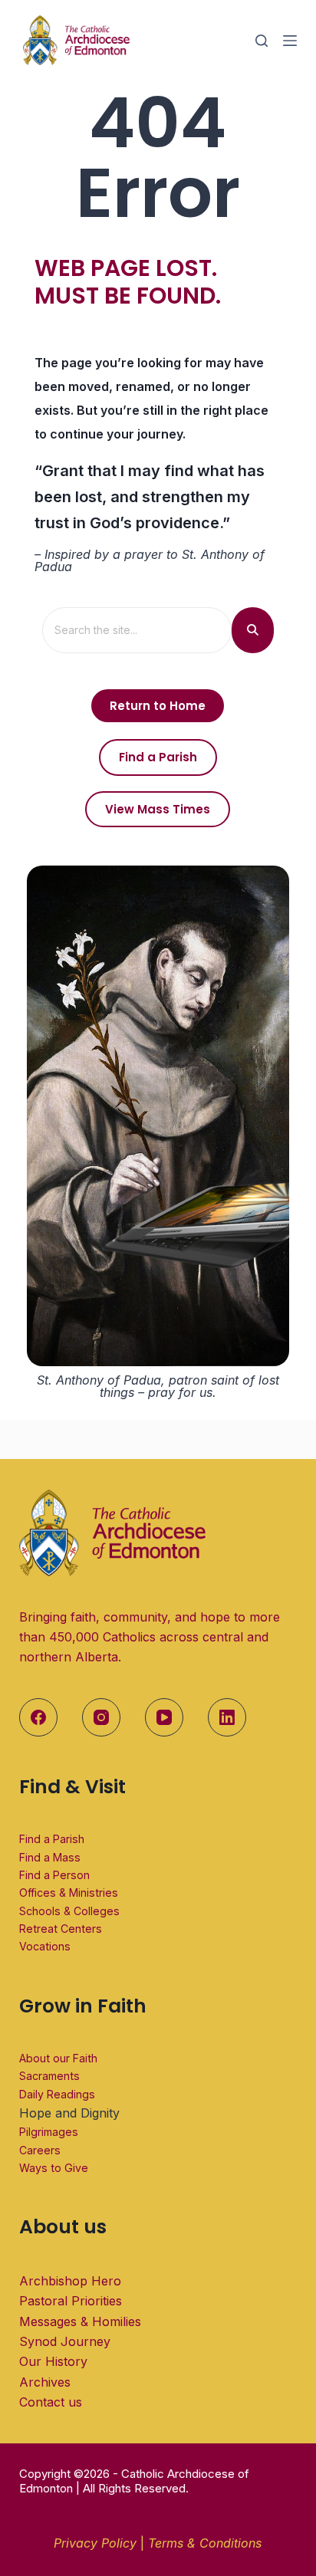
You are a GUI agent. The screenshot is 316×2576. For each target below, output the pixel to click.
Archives (45, 2382)
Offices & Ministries (69, 1893)
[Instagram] (101, 1717)
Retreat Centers (61, 1929)
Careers (40, 2150)
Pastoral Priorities (71, 2301)
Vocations (45, 1946)
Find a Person (54, 1875)
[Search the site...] (253, 630)
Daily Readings (57, 2094)
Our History (53, 2361)
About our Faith (58, 2058)
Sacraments (49, 2076)
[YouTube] (164, 1717)
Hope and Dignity (69, 2113)
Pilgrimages (49, 2132)
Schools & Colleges (69, 1911)
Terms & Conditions (205, 2543)
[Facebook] (38, 1717)
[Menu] (290, 41)
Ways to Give (54, 2168)
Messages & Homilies (80, 2321)
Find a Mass (50, 1857)
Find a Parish (52, 1839)
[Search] (262, 41)
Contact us (51, 2402)
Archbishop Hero (70, 2281)
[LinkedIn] (227, 1717)
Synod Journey (65, 2341)
